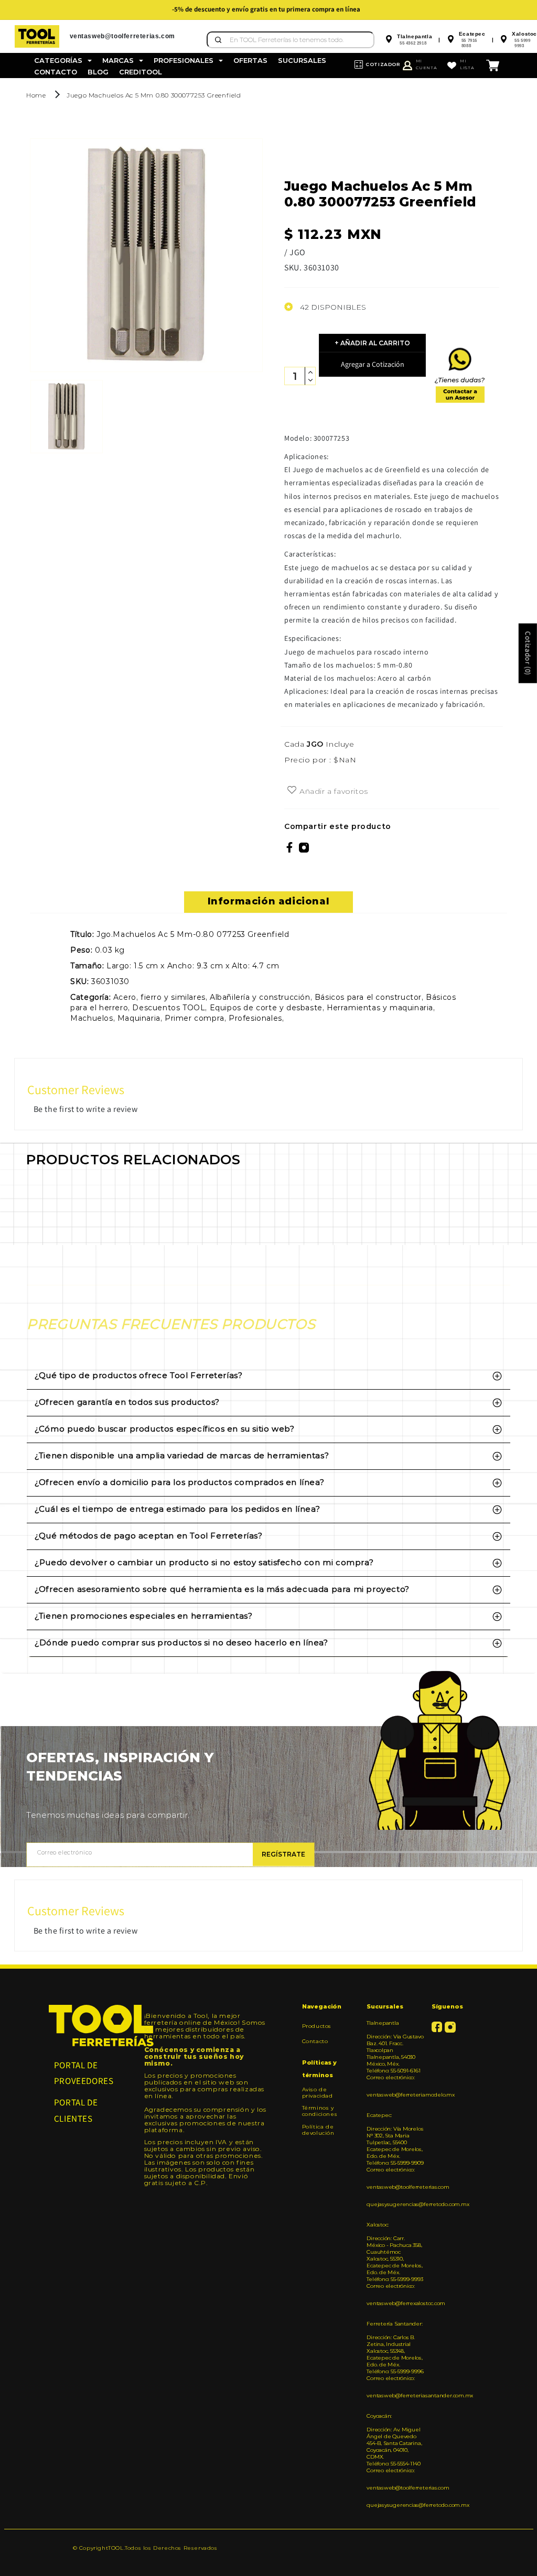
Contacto (315, 2041)
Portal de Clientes (76, 2110)
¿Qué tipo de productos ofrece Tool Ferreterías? (138, 1375)
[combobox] (291, 40)
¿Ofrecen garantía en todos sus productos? (127, 1402)
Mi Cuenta (427, 64)
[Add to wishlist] (292, 791)
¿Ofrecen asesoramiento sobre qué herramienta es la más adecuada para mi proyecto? (222, 1589)
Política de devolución (318, 2130)
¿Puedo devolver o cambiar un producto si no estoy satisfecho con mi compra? (204, 1562)
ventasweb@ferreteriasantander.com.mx (395, 2395)
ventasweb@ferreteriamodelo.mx (395, 2095)
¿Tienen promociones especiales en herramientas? (143, 1616)
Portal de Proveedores (84, 2073)
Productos (317, 2026)
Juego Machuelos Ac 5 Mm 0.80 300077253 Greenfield (154, 95)
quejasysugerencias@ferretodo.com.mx (395, 2204)
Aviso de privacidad (318, 2093)
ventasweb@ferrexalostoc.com (395, 2303)
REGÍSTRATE (283, 1854)
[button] (63, 61)
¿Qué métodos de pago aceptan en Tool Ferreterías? (148, 1536)
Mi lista (467, 64)
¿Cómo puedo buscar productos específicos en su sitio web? (164, 1429)
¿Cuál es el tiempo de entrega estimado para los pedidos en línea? (177, 1509)
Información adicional (269, 901)
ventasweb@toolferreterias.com (395, 2187)
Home (36, 95)
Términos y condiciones (320, 2111)
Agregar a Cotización (373, 364)
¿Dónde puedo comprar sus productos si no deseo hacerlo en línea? (181, 1642)
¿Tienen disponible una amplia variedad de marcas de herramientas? (182, 1455)
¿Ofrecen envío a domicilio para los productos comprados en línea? (179, 1482)
